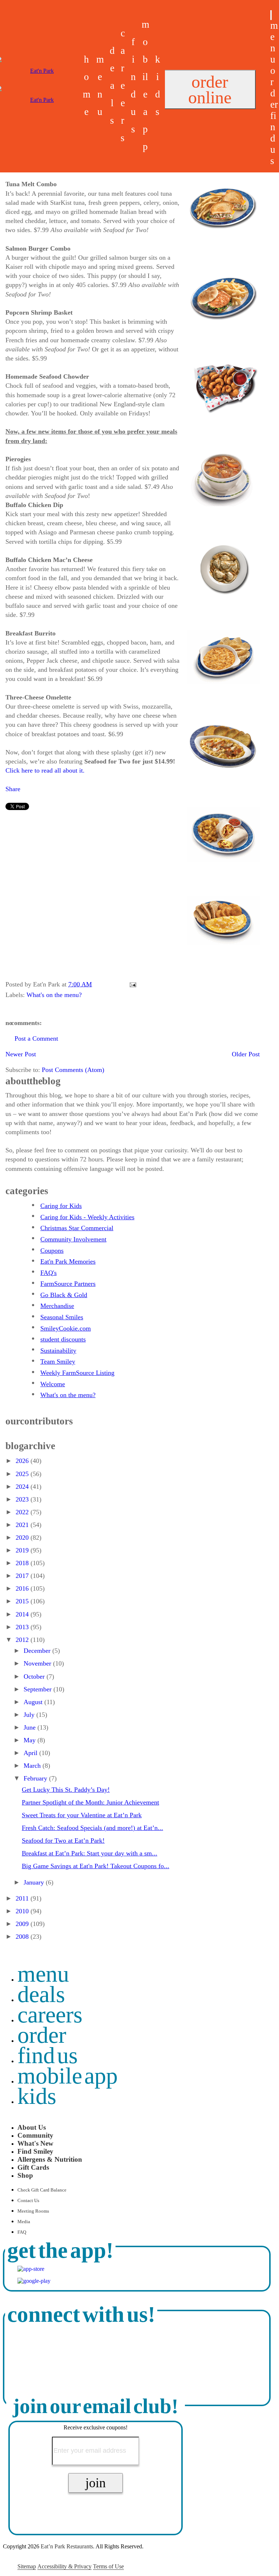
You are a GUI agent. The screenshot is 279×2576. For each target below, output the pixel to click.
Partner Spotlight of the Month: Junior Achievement (90, 1802)
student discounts (63, 1339)
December (38, 1651)
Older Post (246, 1054)
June (31, 1727)
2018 (23, 1563)
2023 (23, 1499)
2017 (23, 1576)
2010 (23, 1911)
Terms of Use (108, 2566)
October (35, 1676)
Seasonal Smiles (62, 1317)
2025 (23, 1474)
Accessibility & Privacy (64, 2566)
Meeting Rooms (33, 2211)
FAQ (22, 2232)
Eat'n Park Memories (68, 1261)
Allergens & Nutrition (50, 2159)
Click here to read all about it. (45, 770)
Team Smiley (58, 1361)
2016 (23, 1588)
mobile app (68, 2076)
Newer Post (21, 1054)
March (33, 1766)
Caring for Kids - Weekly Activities (87, 1217)
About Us (32, 2127)
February (36, 1778)
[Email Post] (131, 984)
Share (13, 789)
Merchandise (57, 1306)
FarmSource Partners (68, 1284)
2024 (23, 1487)
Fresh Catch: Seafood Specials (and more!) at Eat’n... (92, 1828)
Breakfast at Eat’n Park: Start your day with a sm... (90, 1853)
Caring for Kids (61, 1206)
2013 (23, 1627)
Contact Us (28, 2201)
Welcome (53, 1384)
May (31, 1740)
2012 (23, 1640)
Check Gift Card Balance (42, 2190)
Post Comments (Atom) (73, 1070)
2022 (23, 1512)
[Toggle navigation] (271, 15)
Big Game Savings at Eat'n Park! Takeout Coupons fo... (96, 1866)
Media (24, 2222)
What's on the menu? (54, 995)
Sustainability (58, 1351)
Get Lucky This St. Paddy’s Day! (66, 1790)
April (31, 1753)
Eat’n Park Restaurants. (68, 2546)
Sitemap (27, 2566)
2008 (23, 1937)
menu (274, 42)
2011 (23, 1898)
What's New (35, 2143)
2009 (23, 1924)
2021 (23, 1525)
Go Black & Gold (64, 1295)
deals (112, 85)
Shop (25, 2175)
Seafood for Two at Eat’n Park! (63, 1841)
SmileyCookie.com (66, 1328)
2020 (23, 1538)
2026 (23, 1461)
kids (37, 2096)
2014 (23, 1614)
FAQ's (48, 1273)
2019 (23, 1550)
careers (123, 85)
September (39, 1689)
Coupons (52, 1251)
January (35, 1882)
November (38, 1663)
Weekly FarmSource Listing (77, 1373)
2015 (23, 1601)
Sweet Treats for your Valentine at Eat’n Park (82, 1815)
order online (210, 89)
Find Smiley (35, 2151)
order (274, 87)
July (30, 1715)
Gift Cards (33, 2167)
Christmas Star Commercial (77, 1228)
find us (273, 138)
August (34, 1702)
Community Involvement (73, 1239)
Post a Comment (36, 1038)
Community (35, 2135)
